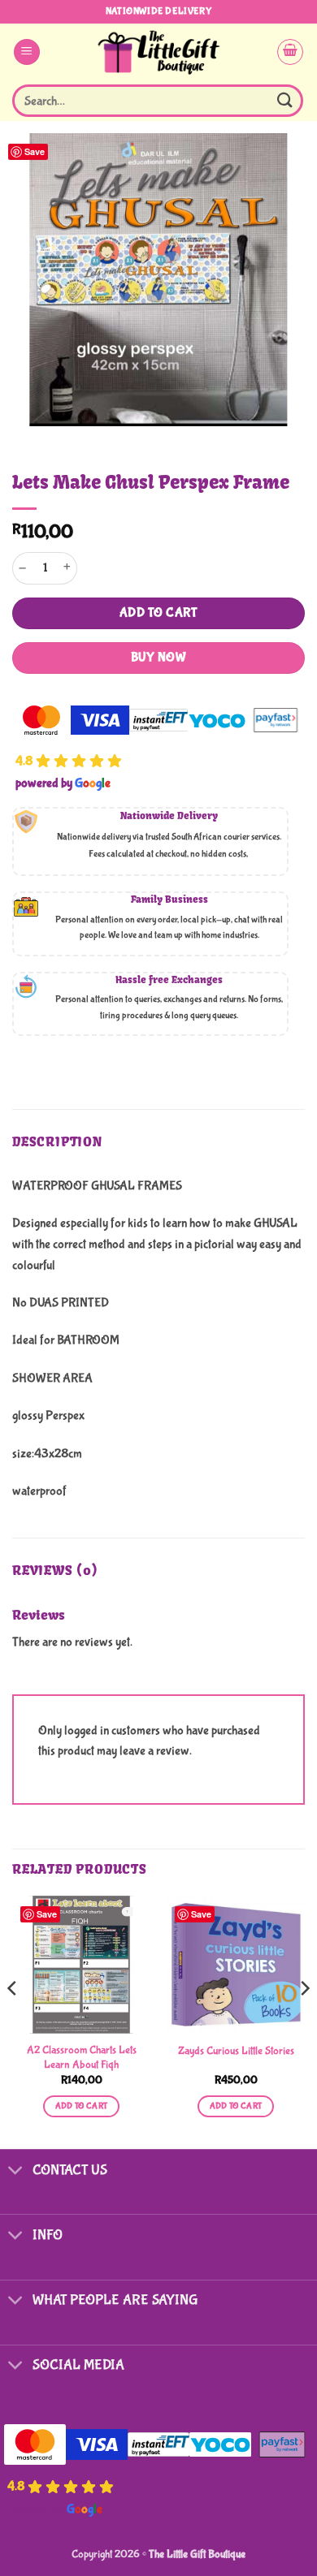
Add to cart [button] (82, 2106)
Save (35, 151)
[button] (27, 52)
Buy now (158, 658)
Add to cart (158, 613)
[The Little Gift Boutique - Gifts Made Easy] (158, 52)
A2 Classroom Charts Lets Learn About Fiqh (82, 2057)
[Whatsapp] (271, 2534)
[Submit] (285, 100)
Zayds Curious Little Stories (236, 2051)
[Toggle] (16, 2171)
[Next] (304, 2021)
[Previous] (13, 2021)
